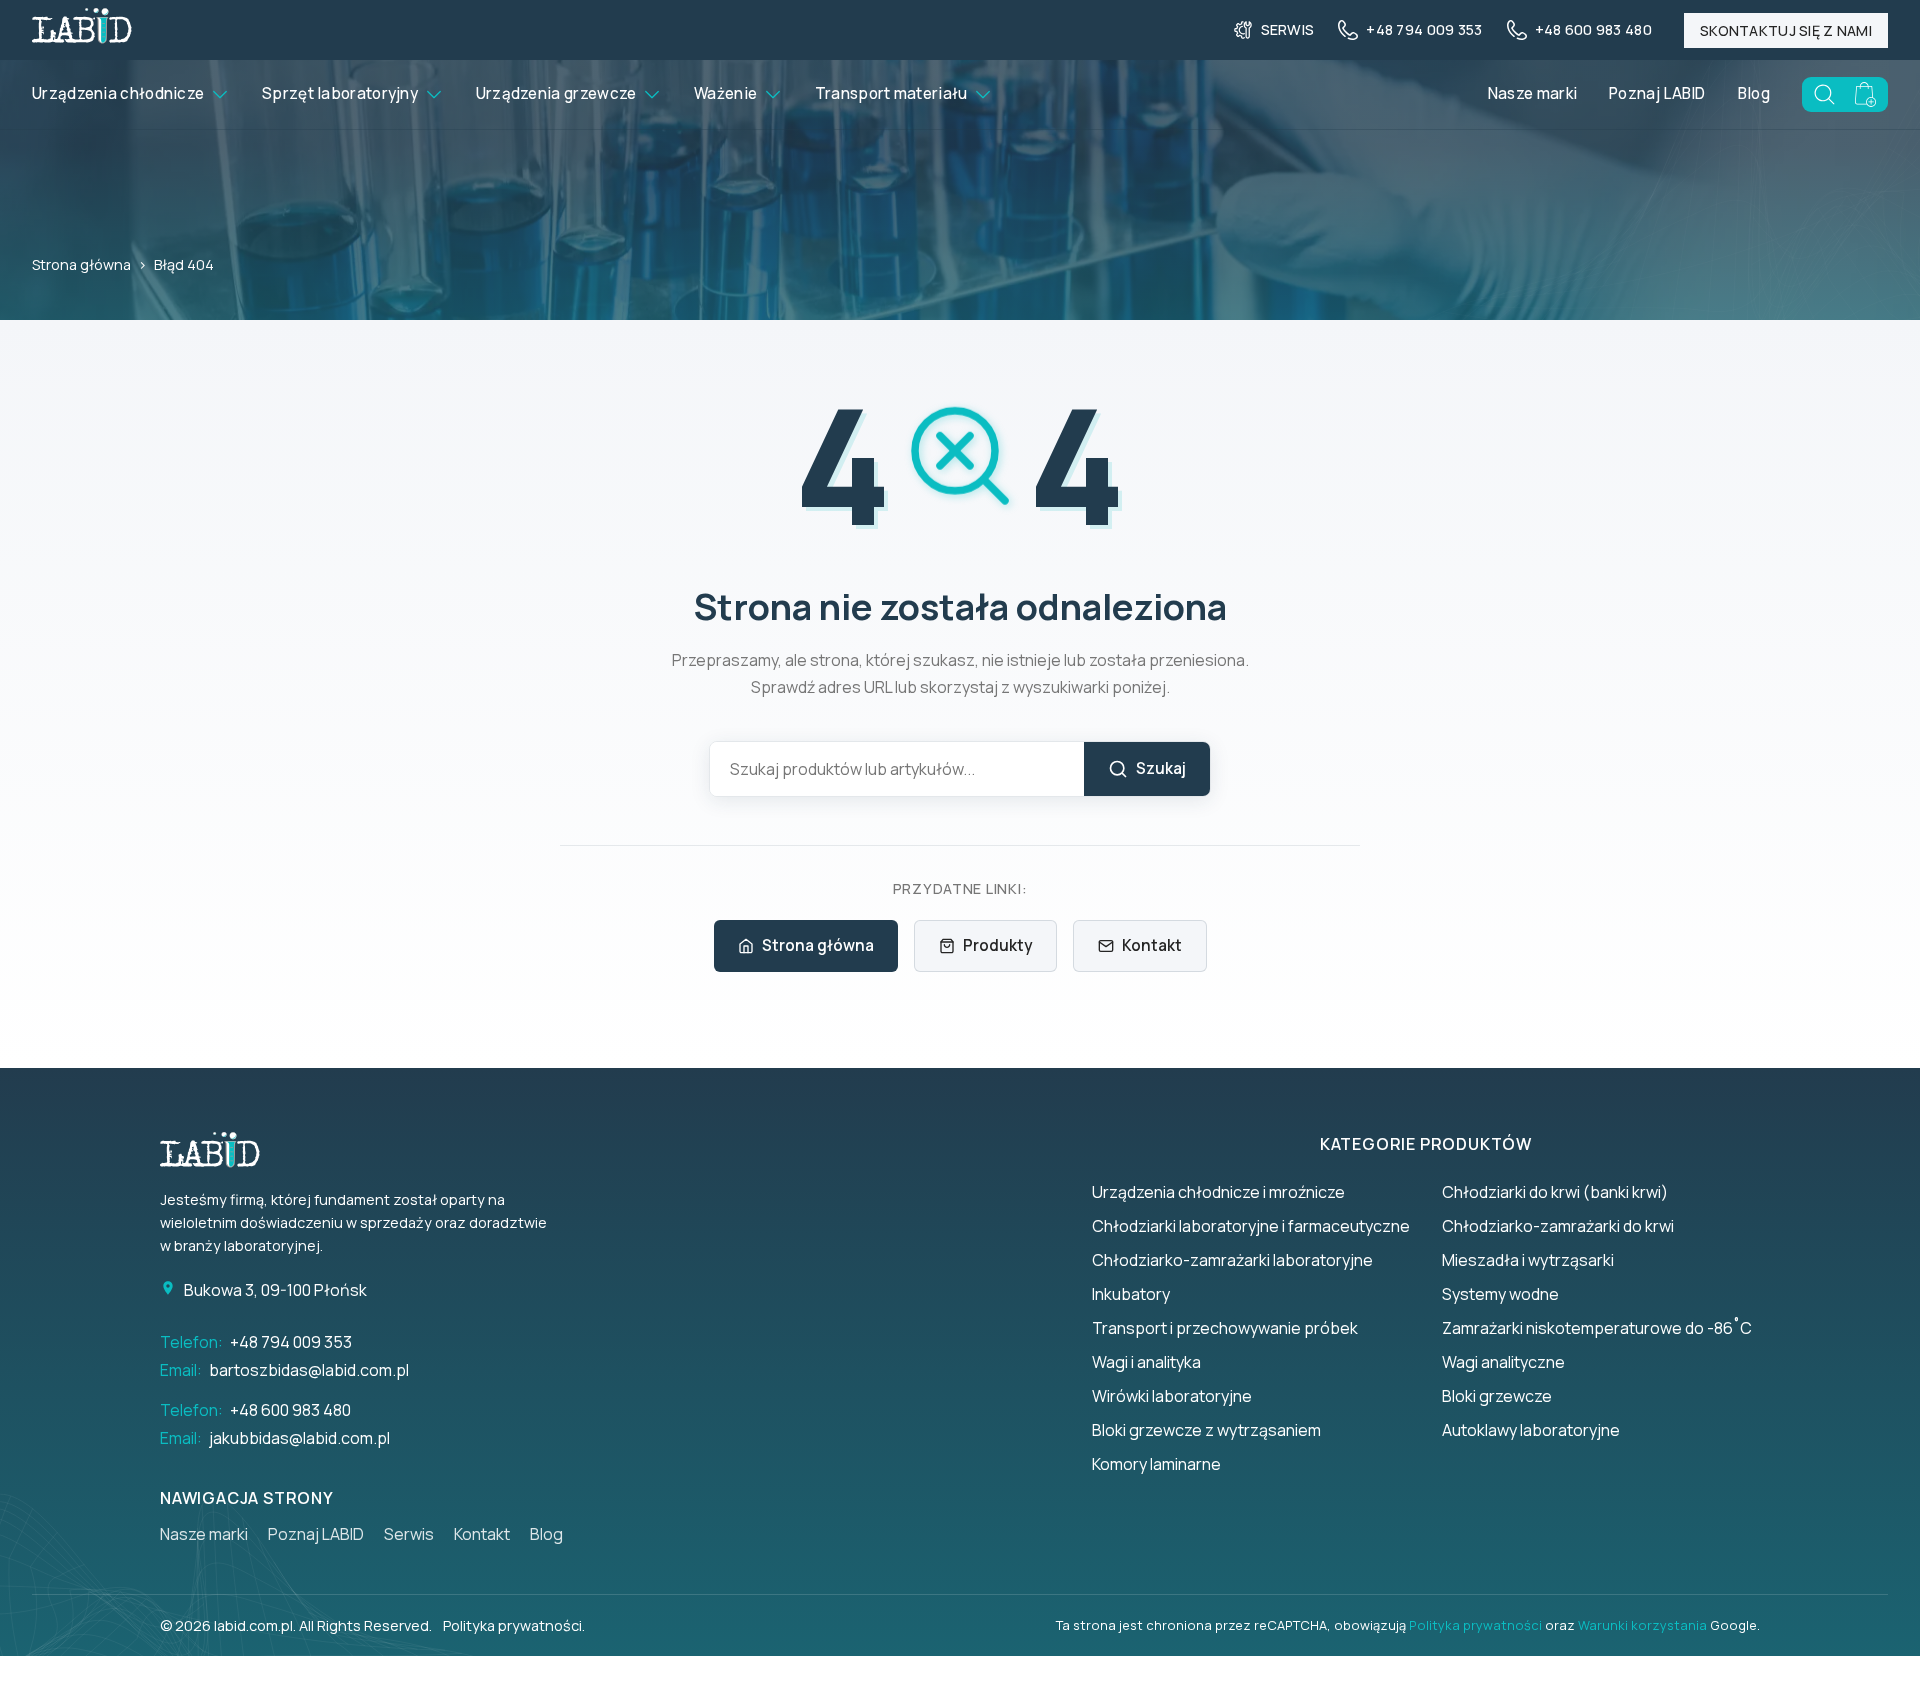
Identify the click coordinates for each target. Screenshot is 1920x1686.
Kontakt (1152, 945)
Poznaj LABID (1657, 93)
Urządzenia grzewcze (556, 93)
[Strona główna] (220, 1150)
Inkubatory (1131, 1294)
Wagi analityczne (1503, 1362)
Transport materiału (891, 93)
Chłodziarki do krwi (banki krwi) (1555, 1192)
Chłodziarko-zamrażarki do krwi (1558, 1226)
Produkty (997, 945)
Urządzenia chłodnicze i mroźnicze (1218, 1192)
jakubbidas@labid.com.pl (299, 1438)
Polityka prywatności (1475, 1625)
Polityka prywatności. (514, 1625)
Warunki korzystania (1642, 1625)
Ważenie (725, 93)
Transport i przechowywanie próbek (1225, 1328)
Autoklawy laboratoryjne (1531, 1430)
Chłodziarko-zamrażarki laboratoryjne (1232, 1260)
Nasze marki (1532, 93)
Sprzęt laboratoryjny (340, 93)
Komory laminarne (1156, 1464)
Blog (1754, 93)
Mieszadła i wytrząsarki (1528, 1260)
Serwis (409, 1534)
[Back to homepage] (82, 37)
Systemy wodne (1500, 1294)
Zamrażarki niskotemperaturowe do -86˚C (1597, 1328)
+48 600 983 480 (290, 1410)
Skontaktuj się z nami (1786, 30)
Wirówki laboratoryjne (1172, 1396)
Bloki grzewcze (1497, 1396)
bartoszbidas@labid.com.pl (309, 1370)
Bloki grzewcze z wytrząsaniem (1206, 1430)
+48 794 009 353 (291, 1342)
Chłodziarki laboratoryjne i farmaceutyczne (1251, 1226)
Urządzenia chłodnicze (118, 93)
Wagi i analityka (1146, 1362)
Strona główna (81, 264)
